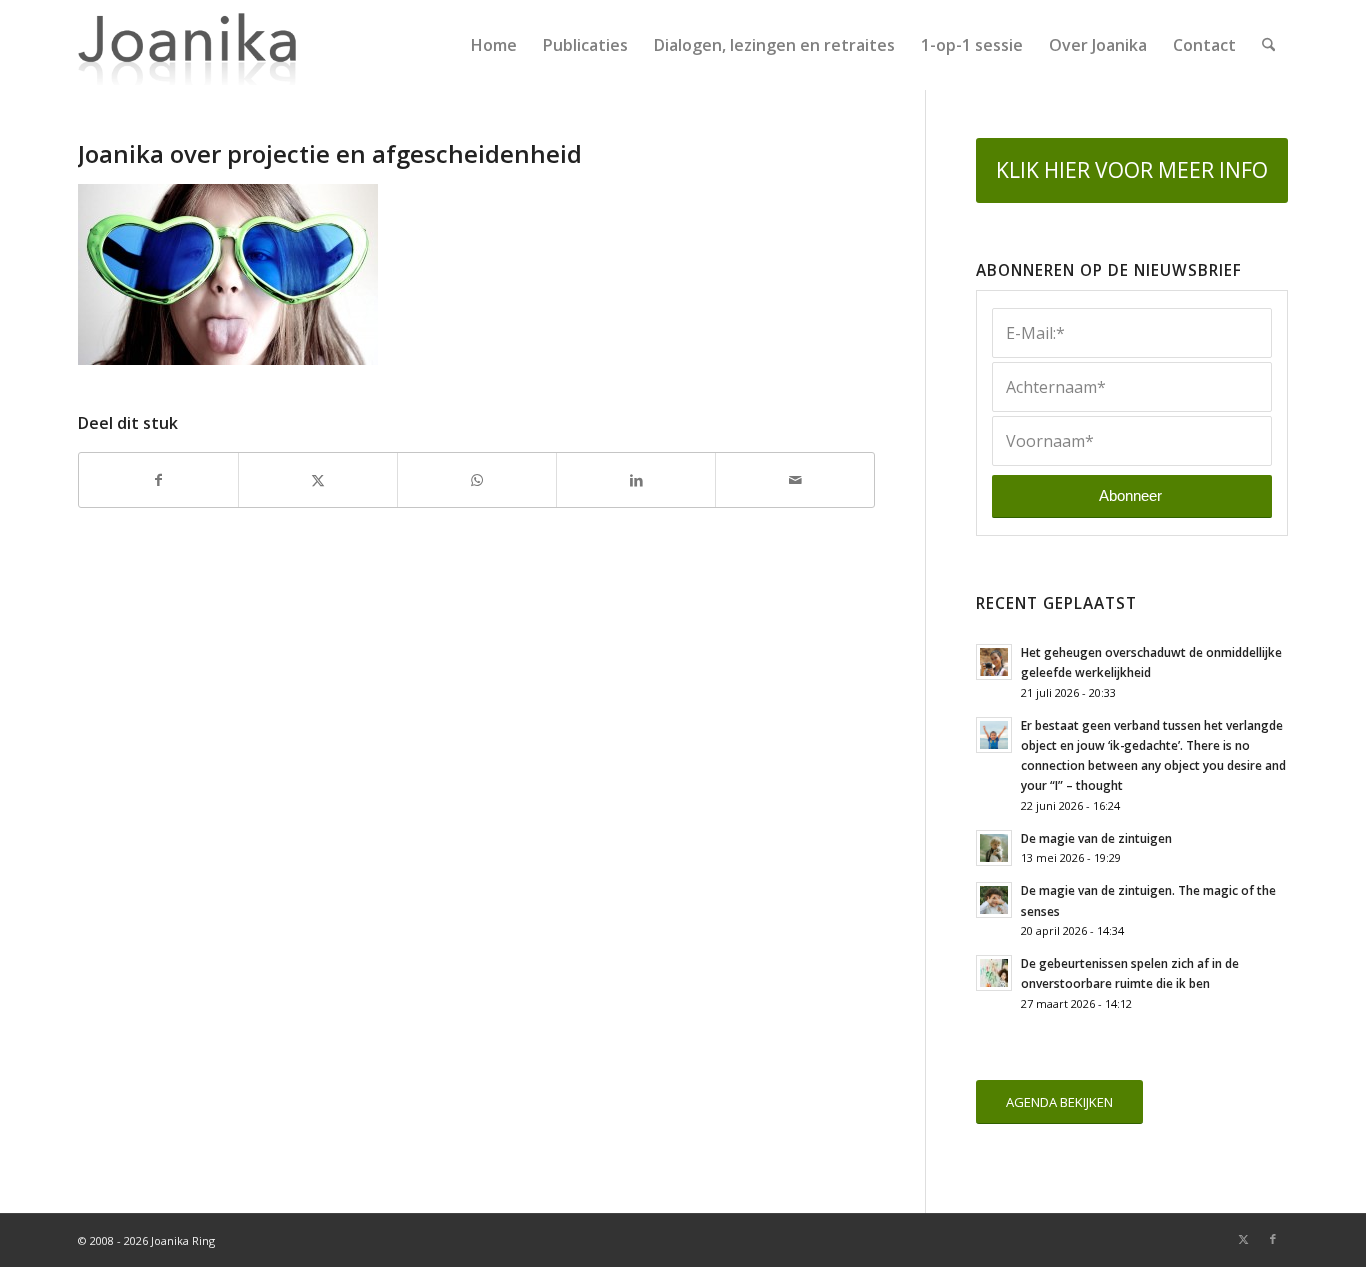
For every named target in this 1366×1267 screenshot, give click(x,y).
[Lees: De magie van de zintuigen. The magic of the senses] (994, 900)
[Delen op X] (318, 480)
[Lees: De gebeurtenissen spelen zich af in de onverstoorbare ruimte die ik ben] (994, 973)
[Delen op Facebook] (158, 480)
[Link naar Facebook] (1273, 1239)
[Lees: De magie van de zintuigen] (994, 848)
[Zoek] (1268, 45)
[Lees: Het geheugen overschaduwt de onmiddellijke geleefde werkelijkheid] (994, 662)
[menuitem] (494, 45)
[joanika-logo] (187, 45)
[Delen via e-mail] (795, 480)
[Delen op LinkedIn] (636, 480)
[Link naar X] (1243, 1239)
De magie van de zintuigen (1096, 838)
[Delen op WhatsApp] (477, 480)
